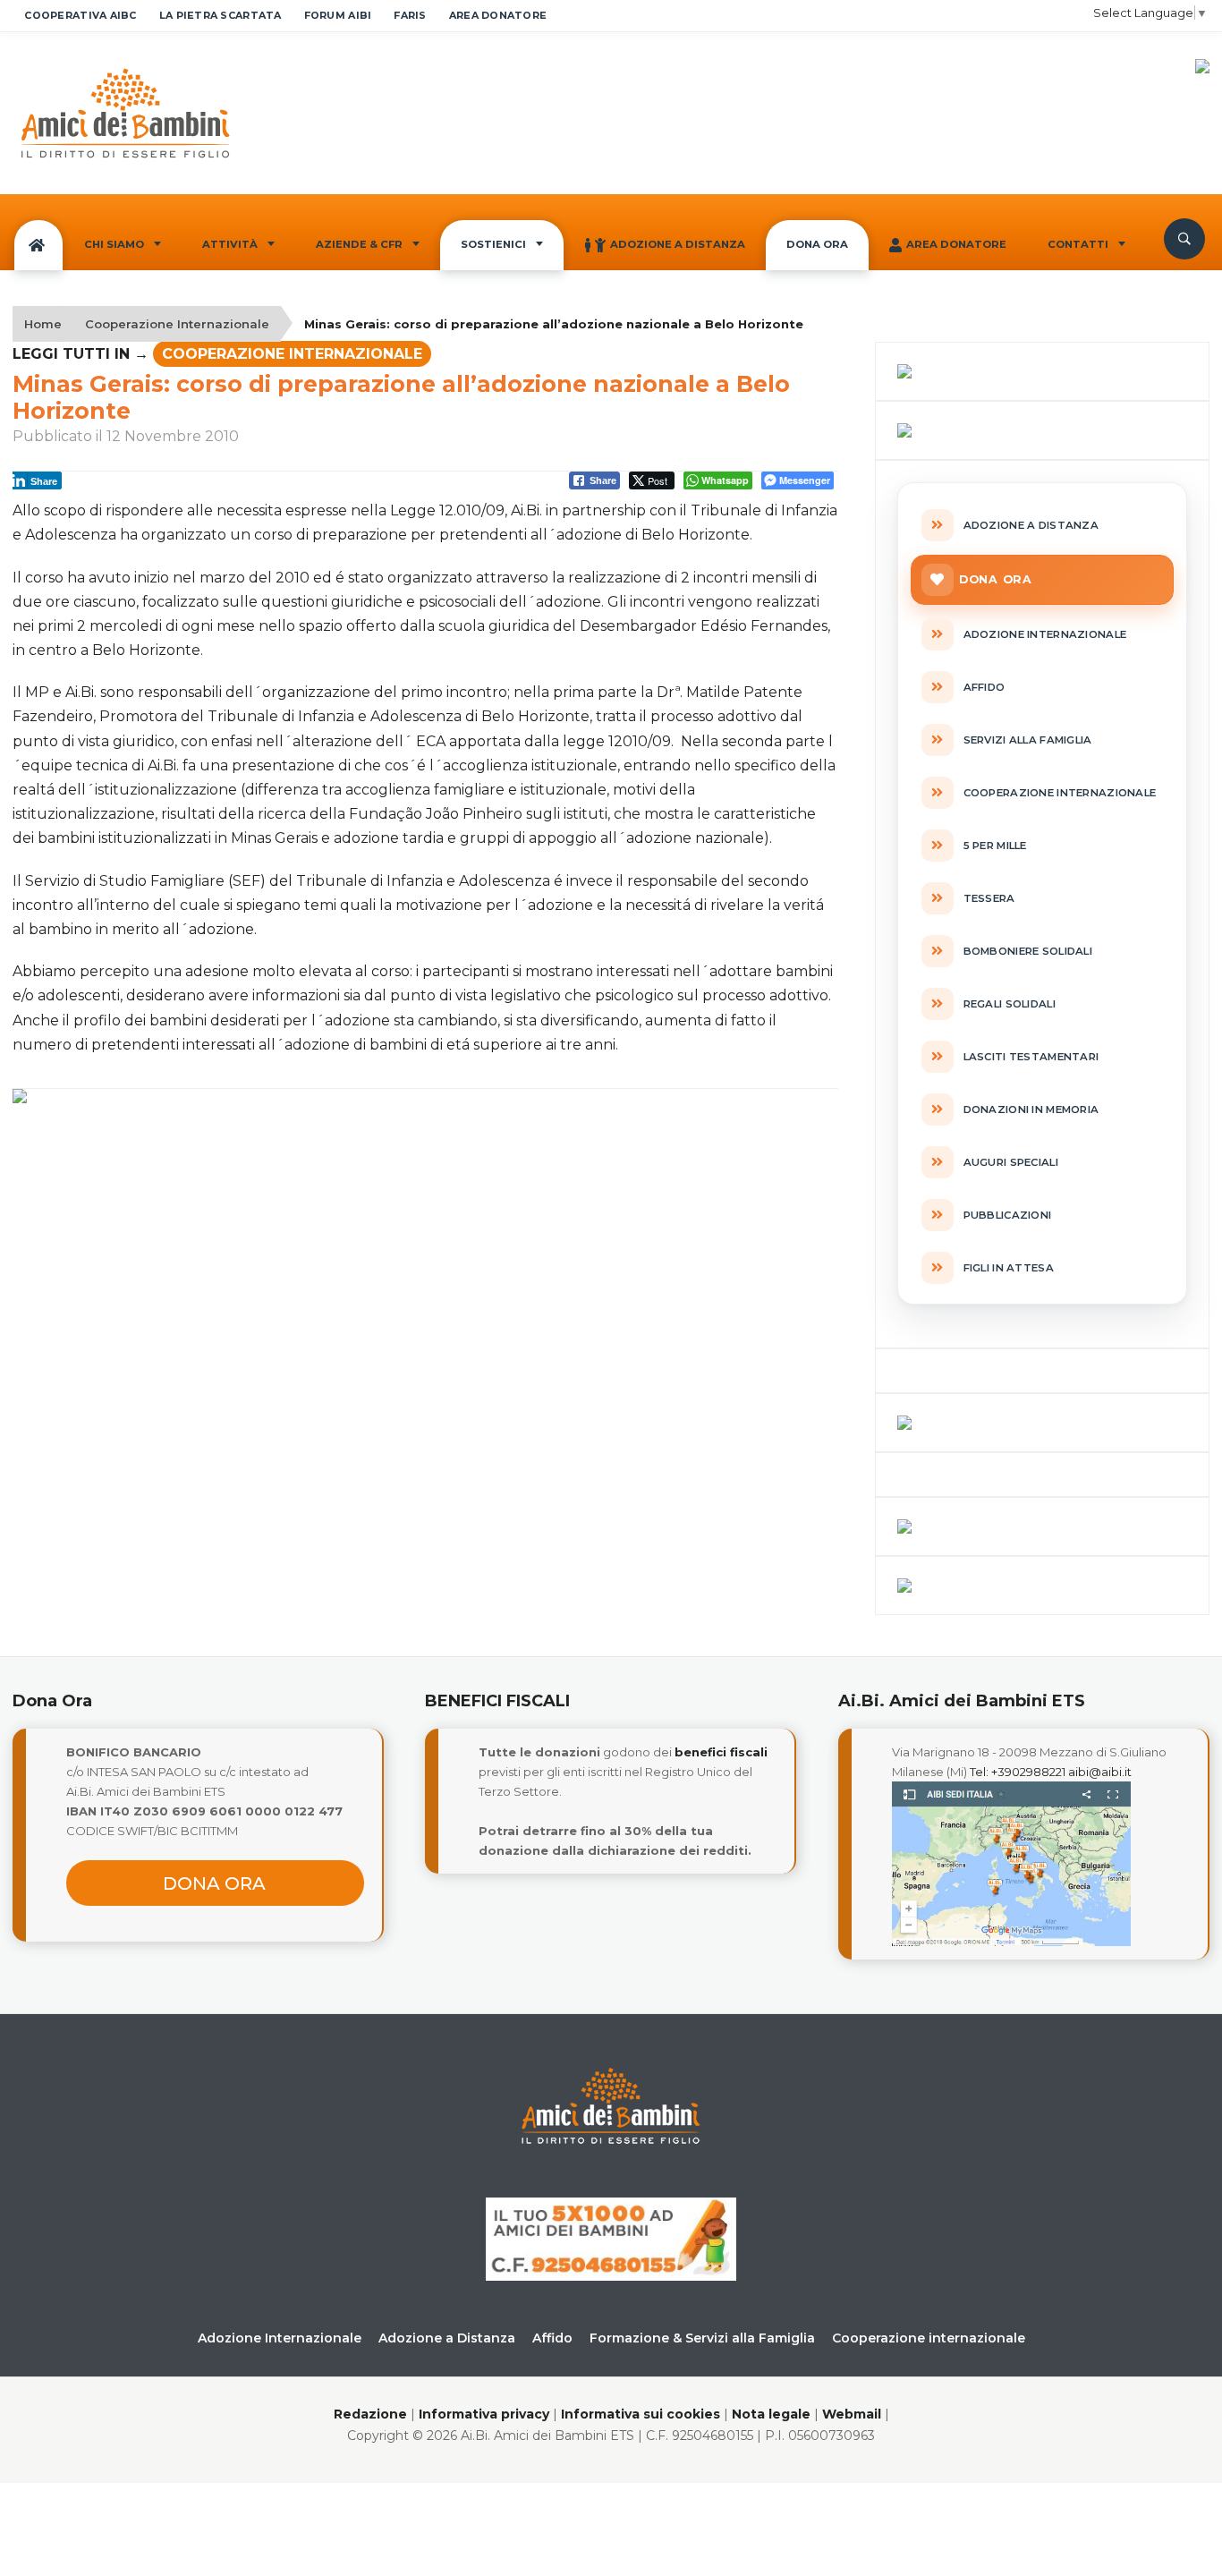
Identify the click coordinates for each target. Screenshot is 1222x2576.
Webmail (852, 2414)
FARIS (410, 15)
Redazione (370, 2414)
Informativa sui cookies (641, 2414)
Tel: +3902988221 (1018, 1772)
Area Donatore (956, 244)
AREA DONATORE (498, 15)
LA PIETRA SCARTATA (221, 15)
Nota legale (771, 2414)
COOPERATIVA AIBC (80, 15)
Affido (552, 2338)
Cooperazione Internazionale (177, 324)
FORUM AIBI (338, 15)
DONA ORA (817, 244)
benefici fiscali (721, 1752)
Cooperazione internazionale (929, 2338)
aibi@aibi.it (1100, 1772)
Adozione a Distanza (678, 244)
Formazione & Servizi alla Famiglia (702, 2338)
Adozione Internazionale (280, 2338)
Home (43, 324)
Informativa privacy (484, 2414)
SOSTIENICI (493, 244)
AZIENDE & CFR (359, 244)
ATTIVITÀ (230, 244)
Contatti (1078, 244)
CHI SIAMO (114, 244)
